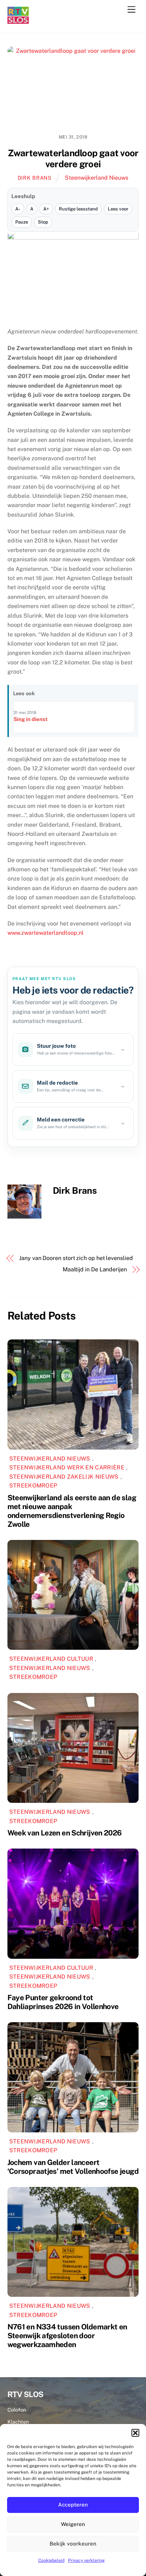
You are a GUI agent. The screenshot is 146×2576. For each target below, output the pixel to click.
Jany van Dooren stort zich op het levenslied (76, 1258)
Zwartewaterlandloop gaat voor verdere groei (73, 159)
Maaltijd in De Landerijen (95, 1269)
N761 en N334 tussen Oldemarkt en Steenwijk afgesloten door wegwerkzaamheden (67, 2336)
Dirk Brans (35, 178)
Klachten (18, 2422)
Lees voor (118, 209)
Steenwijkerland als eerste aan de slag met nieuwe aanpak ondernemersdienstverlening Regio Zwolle (72, 1511)
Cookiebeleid (51, 2560)
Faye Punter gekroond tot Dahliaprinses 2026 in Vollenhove (63, 2002)
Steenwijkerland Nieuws (97, 178)
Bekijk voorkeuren (73, 2544)
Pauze (22, 222)
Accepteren (73, 2505)
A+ (46, 209)
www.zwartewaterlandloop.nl (46, 933)
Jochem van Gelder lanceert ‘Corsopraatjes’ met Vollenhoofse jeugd (73, 2167)
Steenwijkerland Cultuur (51, 1659)
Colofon (17, 2410)
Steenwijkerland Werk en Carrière (67, 1467)
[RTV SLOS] (18, 21)
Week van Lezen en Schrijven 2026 (65, 1833)
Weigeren (73, 2524)
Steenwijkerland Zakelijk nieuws (64, 1477)
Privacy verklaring (86, 2560)
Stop (43, 222)
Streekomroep (33, 1486)
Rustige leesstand (78, 209)
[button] (135, 2433)
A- (18, 209)
